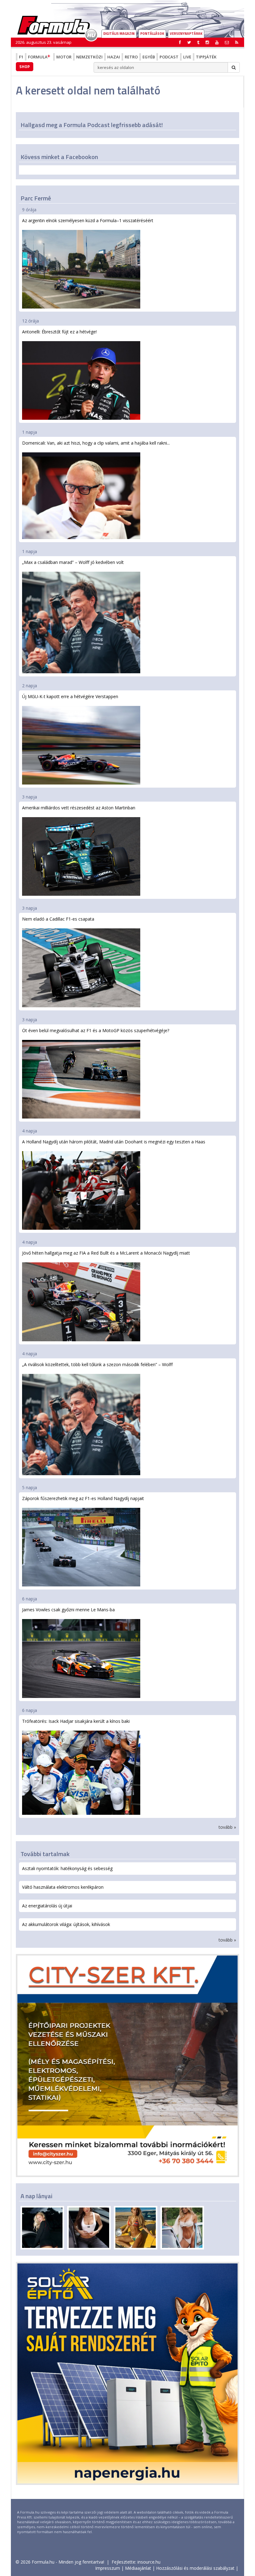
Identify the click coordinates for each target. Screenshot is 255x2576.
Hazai (114, 57)
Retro (131, 57)
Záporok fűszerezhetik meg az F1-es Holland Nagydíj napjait (83, 1498)
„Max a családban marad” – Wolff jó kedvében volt (73, 562)
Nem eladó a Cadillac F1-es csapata (58, 919)
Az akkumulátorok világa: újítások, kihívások (66, 1924)
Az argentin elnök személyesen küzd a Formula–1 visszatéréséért (88, 220)
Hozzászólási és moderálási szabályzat (195, 2568)
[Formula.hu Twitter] (189, 42)
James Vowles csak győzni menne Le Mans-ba (68, 1610)
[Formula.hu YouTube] (217, 42)
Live (187, 57)
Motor (64, 57)
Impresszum (108, 2568)
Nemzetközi (89, 57)
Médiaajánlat (138, 2568)
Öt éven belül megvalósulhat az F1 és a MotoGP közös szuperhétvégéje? (96, 1030)
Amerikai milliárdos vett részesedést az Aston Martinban (79, 808)
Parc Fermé (36, 198)
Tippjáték (206, 57)
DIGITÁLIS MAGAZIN (119, 34)
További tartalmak (45, 1854)
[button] (237, 42)
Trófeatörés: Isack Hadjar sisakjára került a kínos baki (76, 1721)
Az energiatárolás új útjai (47, 1906)
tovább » (227, 1827)
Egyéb (149, 57)
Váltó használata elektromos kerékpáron (63, 1887)
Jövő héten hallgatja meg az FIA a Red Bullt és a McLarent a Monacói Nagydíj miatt (106, 1253)
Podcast (169, 57)
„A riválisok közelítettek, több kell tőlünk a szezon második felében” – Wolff (97, 1364)
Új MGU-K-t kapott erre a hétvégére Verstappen (70, 696)
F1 (21, 57)
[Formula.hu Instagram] (207, 42)
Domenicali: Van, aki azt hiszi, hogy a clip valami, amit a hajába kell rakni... (96, 443)
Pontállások (152, 34)
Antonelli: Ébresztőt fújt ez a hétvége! (59, 332)
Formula (38, 57)
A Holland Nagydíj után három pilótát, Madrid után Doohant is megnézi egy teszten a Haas (114, 1142)
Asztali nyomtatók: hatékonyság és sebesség (67, 1868)
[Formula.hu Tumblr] (198, 42)
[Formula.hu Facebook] (180, 42)
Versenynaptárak (186, 34)
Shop (25, 66)
